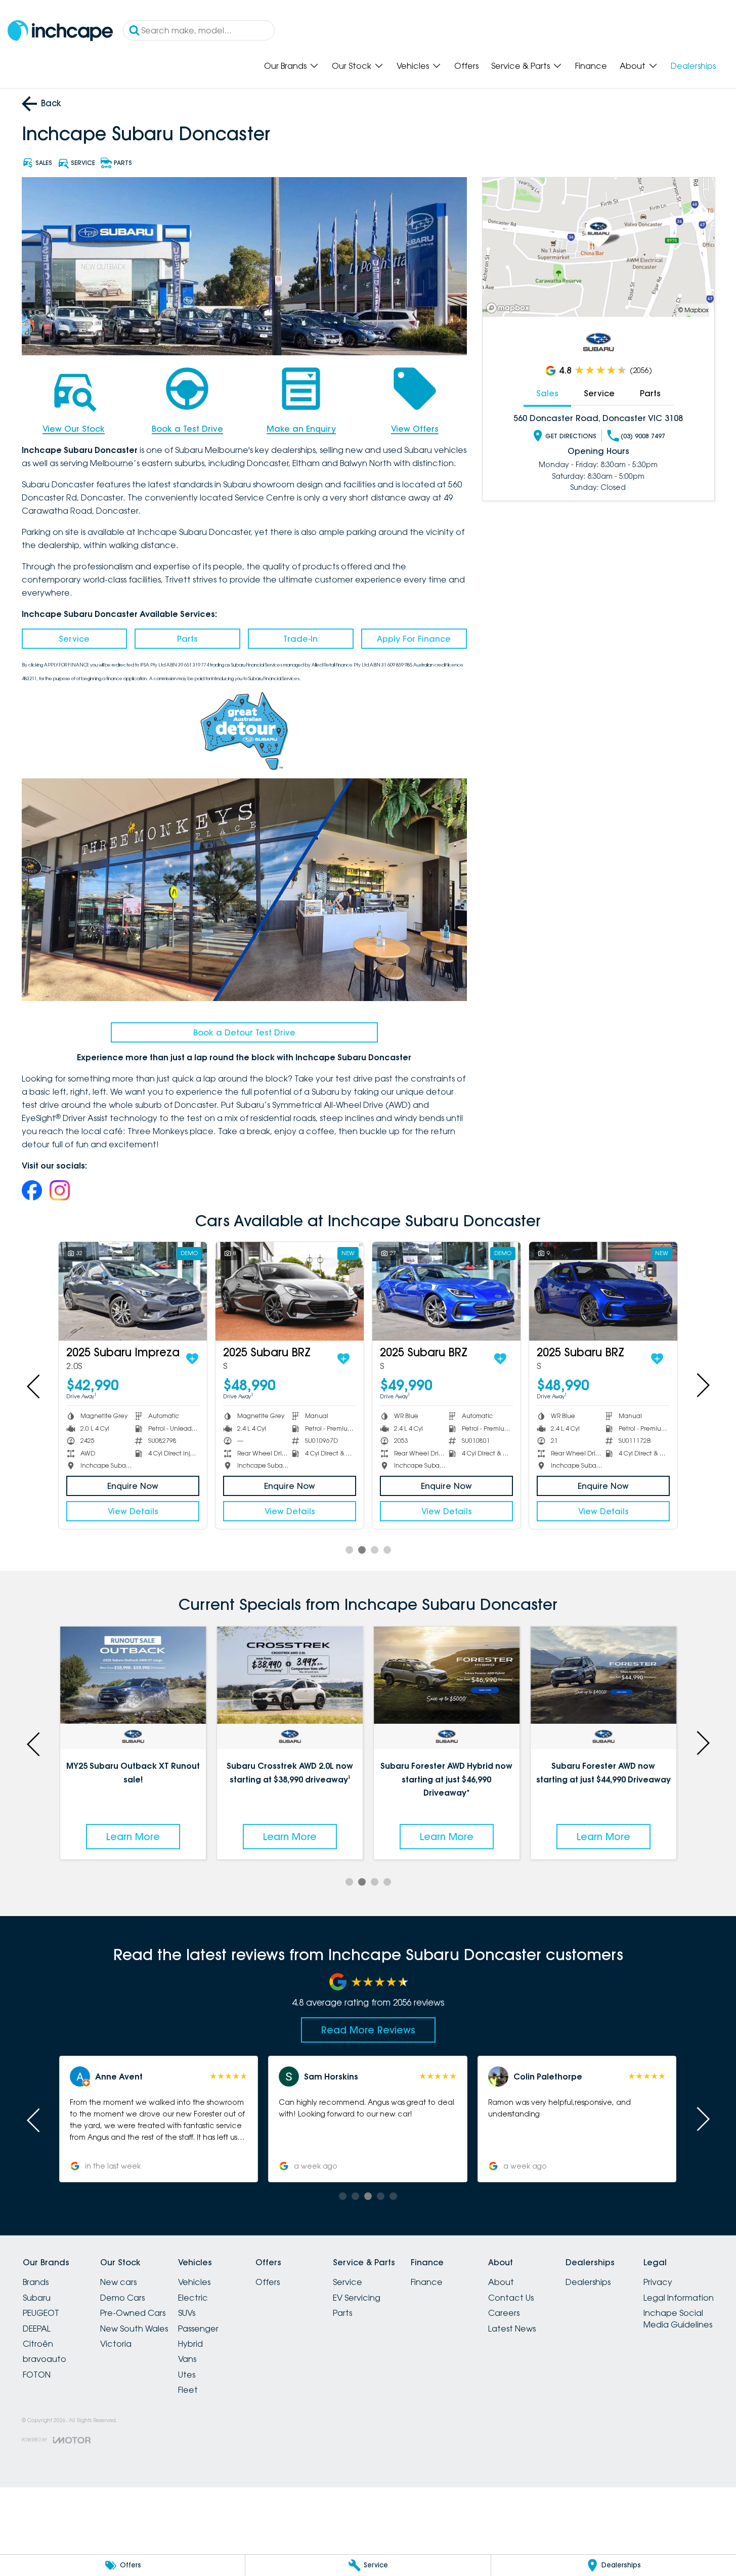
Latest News (512, 2329)
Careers (504, 2313)
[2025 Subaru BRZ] (171, 1291)
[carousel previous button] (34, 1385)
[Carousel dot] (349, 1550)
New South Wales (134, 2329)
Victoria (116, 2344)
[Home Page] (60, 31)
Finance (591, 66)
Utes (187, 2375)
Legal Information (679, 2298)
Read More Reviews (368, 2030)
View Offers (415, 429)
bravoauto (45, 2359)
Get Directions (571, 436)
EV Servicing (357, 2298)
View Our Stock (74, 429)
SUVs (187, 2313)
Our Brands (285, 66)
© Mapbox (694, 310)
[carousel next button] (702, 1385)
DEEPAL (37, 2329)
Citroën (38, 2344)
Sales (547, 393)
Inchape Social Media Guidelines (678, 2318)
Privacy (658, 2282)
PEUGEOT (41, 2313)
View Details (171, 1511)
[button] (159, 2119)
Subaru (37, 2298)
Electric (193, 2298)
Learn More (133, 1837)
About (633, 66)
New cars (118, 2282)
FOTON (37, 2375)
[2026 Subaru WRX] (641, 1291)
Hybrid (190, 2344)
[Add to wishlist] (73, 1359)
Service (74, 639)
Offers (466, 66)
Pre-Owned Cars (133, 2313)
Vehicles (413, 66)
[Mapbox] (510, 308)
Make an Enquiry (301, 429)
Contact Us (511, 2298)
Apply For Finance (414, 639)
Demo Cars (122, 2298)
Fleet (188, 2390)
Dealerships (693, 66)
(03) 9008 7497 (643, 436)
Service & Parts (521, 66)
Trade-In (300, 639)
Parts (187, 639)
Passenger (198, 2329)
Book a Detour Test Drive (244, 1032)
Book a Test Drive (187, 429)
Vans (187, 2359)
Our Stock (352, 66)
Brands (36, 2282)
